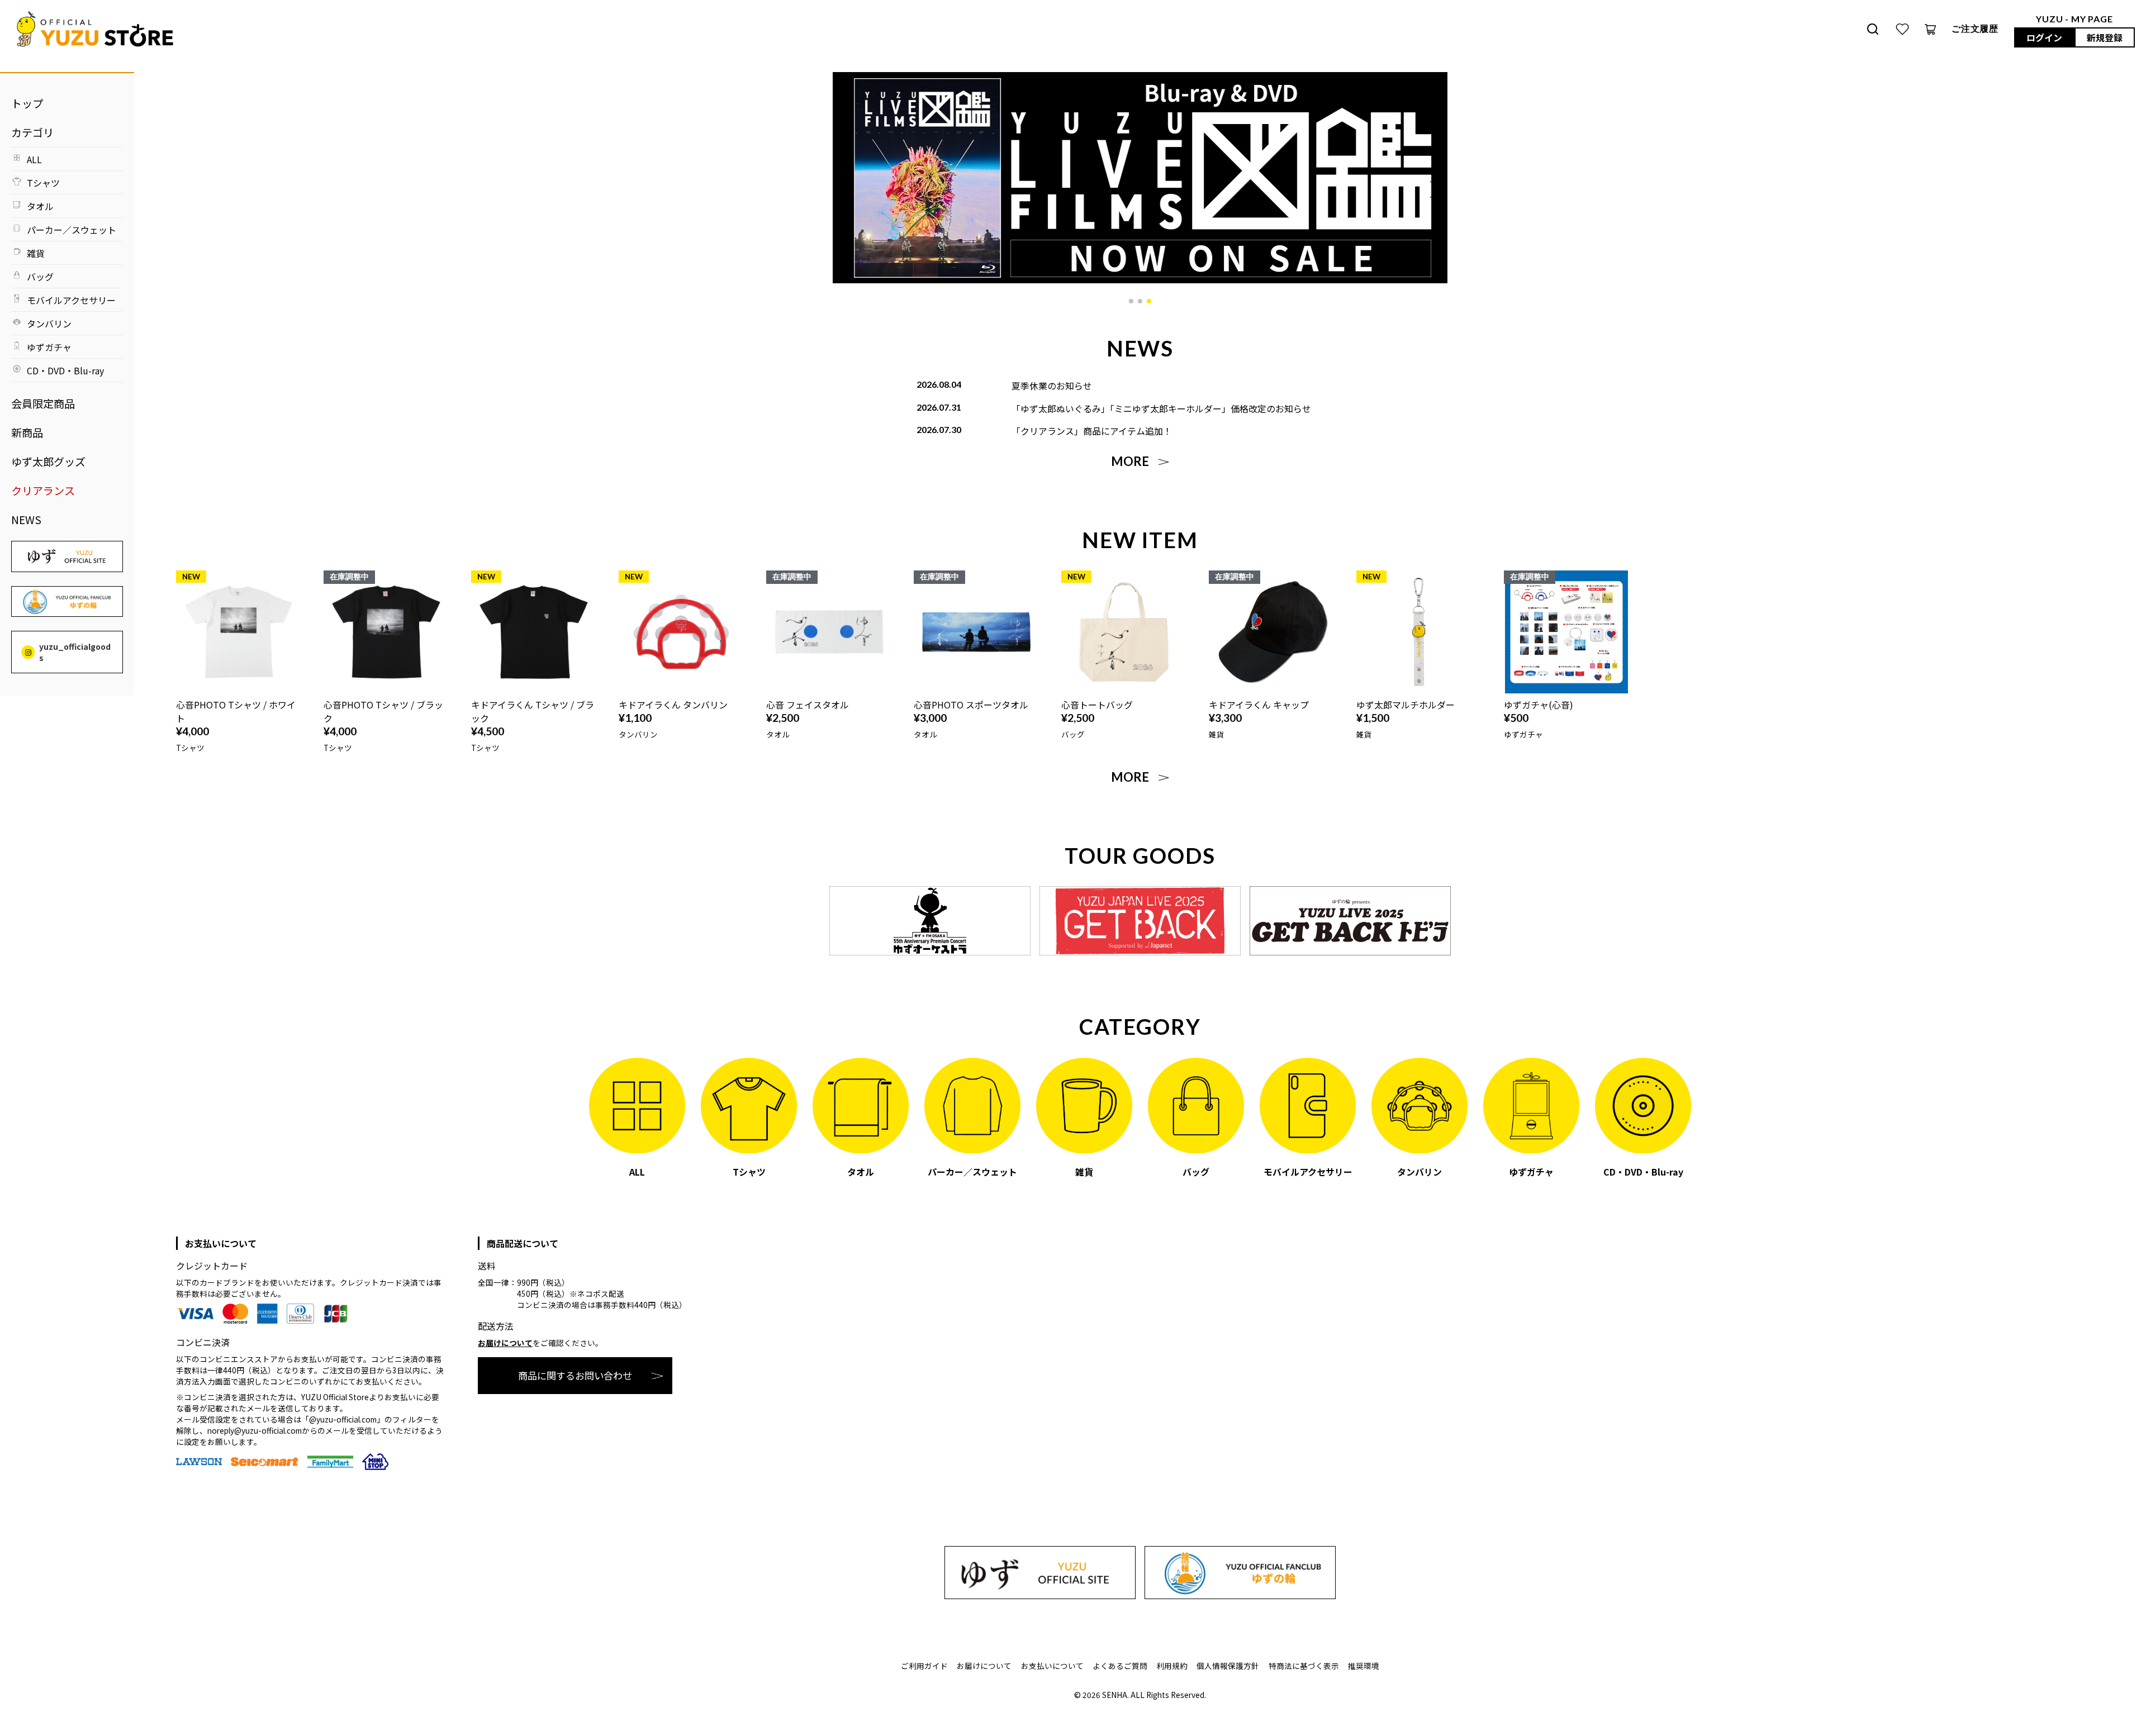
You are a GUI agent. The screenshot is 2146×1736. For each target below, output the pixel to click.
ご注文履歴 (1975, 28)
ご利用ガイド (924, 1666)
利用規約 (1172, 1666)
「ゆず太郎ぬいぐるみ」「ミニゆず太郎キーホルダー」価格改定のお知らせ (1161, 408)
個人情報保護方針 (1228, 1666)
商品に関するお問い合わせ (575, 1375)
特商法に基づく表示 (1304, 1666)
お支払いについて (1052, 1666)
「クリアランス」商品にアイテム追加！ (1092, 431)
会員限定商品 (43, 403)
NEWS (26, 520)
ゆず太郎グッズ (48, 462)
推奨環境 (1364, 1666)
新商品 (27, 432)
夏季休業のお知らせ (1052, 386)
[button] (1131, 301)
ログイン (2044, 37)
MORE (1130, 462)
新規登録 (2105, 37)
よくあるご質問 (1120, 1666)
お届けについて (505, 1343)
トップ (27, 103)
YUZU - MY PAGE (2074, 19)
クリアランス (43, 491)
